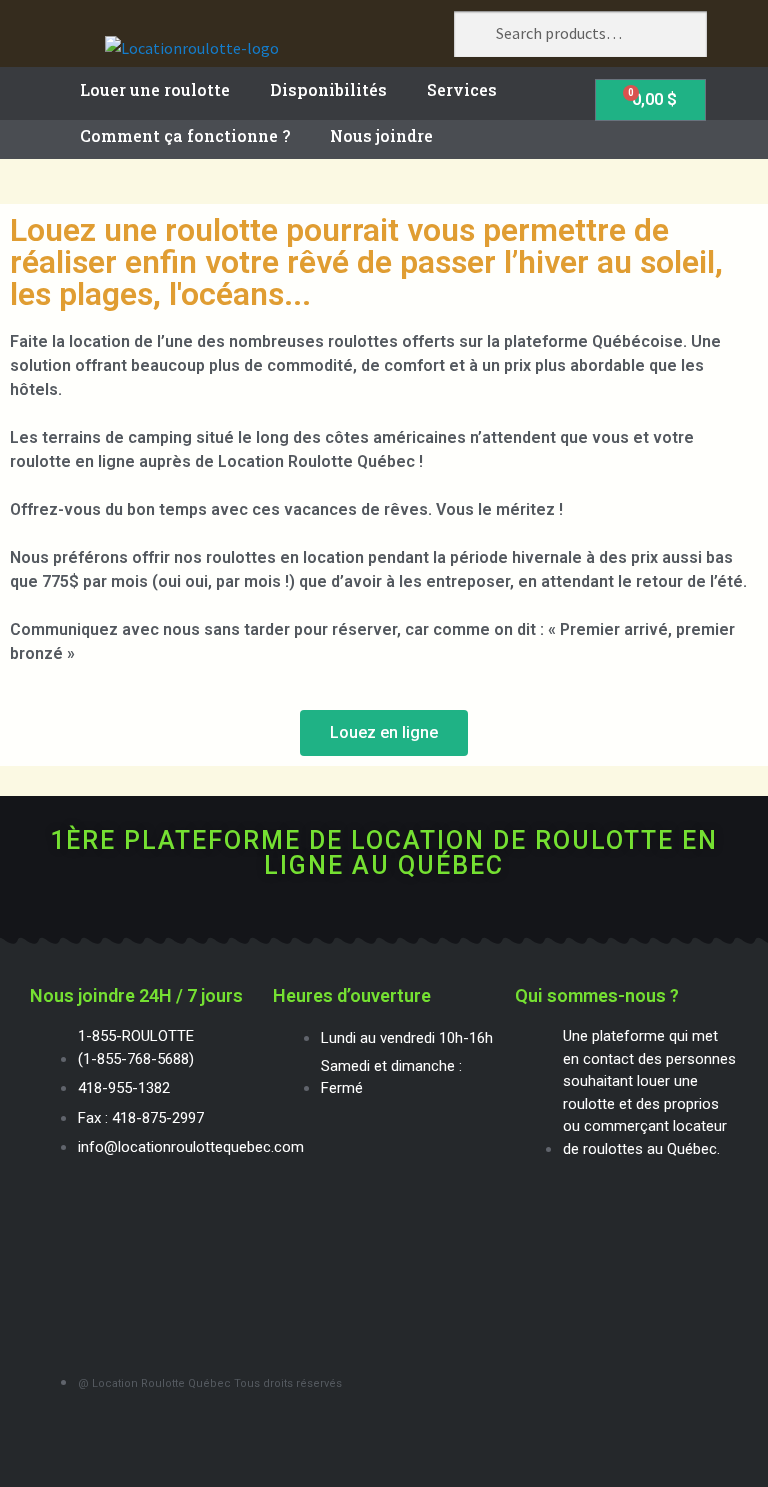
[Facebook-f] (384, 913)
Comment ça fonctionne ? (185, 135)
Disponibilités (328, 89)
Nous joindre (381, 135)
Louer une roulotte (155, 89)
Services (462, 89)
